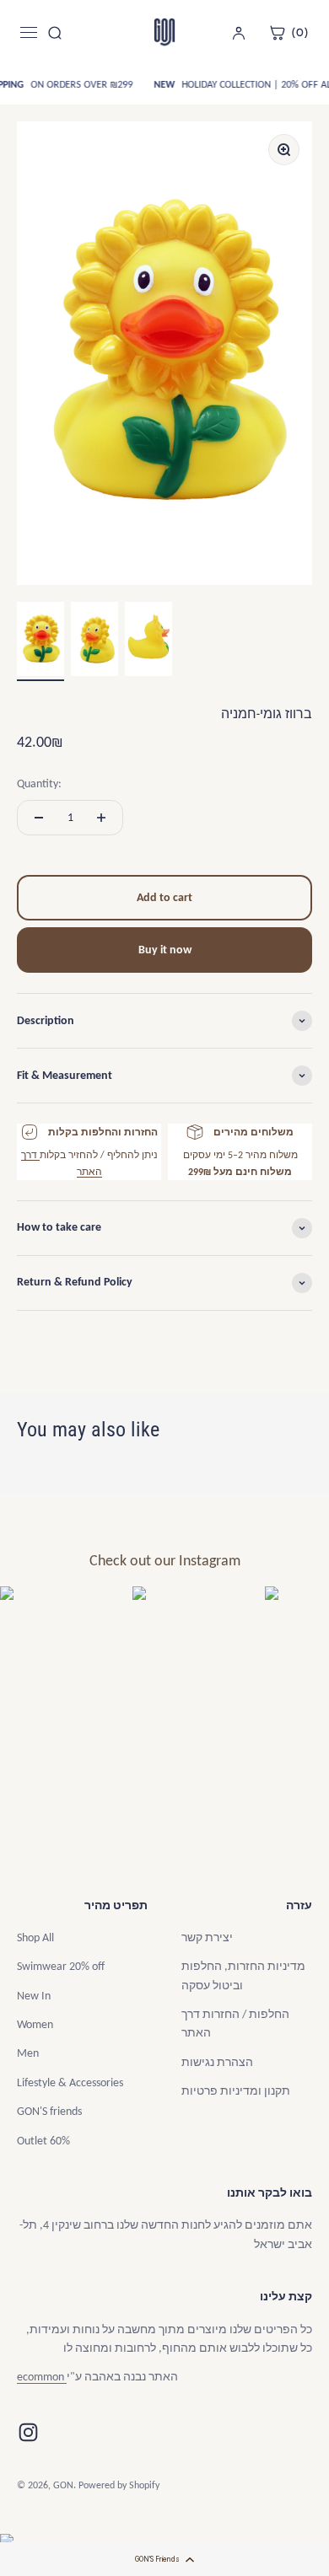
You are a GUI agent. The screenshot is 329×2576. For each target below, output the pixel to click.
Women (35, 2024)
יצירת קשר (207, 1937)
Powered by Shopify (119, 2485)
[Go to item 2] (94, 641)
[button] (164, 2559)
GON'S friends (49, 2111)
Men (28, 2053)
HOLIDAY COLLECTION (225, 84)
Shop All (35, 1937)
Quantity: (39, 784)
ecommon (42, 2377)
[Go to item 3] (148, 641)
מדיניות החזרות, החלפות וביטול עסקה (243, 1975)
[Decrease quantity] (39, 818)
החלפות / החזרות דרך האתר (235, 2023)
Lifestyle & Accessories (70, 2082)
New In (34, 1996)
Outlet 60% (43, 2141)
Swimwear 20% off (61, 1966)
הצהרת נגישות (217, 2062)
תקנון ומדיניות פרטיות (236, 2091)
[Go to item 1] (40, 641)
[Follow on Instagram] (28, 2432)
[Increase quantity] (101, 818)
